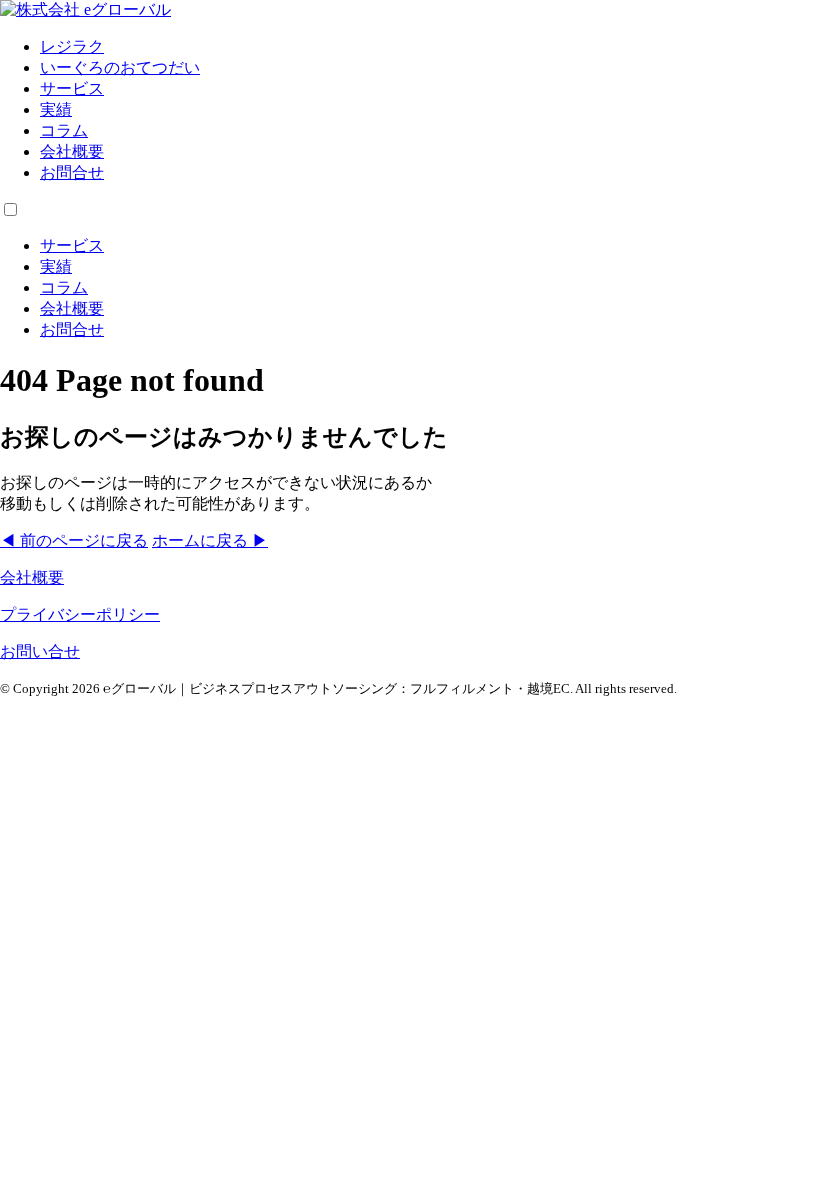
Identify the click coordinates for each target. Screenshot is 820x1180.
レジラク (72, 46)
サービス (72, 88)
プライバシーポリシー (80, 614)
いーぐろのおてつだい (120, 67)
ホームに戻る (210, 540)
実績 (56, 109)
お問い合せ (40, 651)
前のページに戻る (74, 540)
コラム (64, 130)
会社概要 (72, 151)
